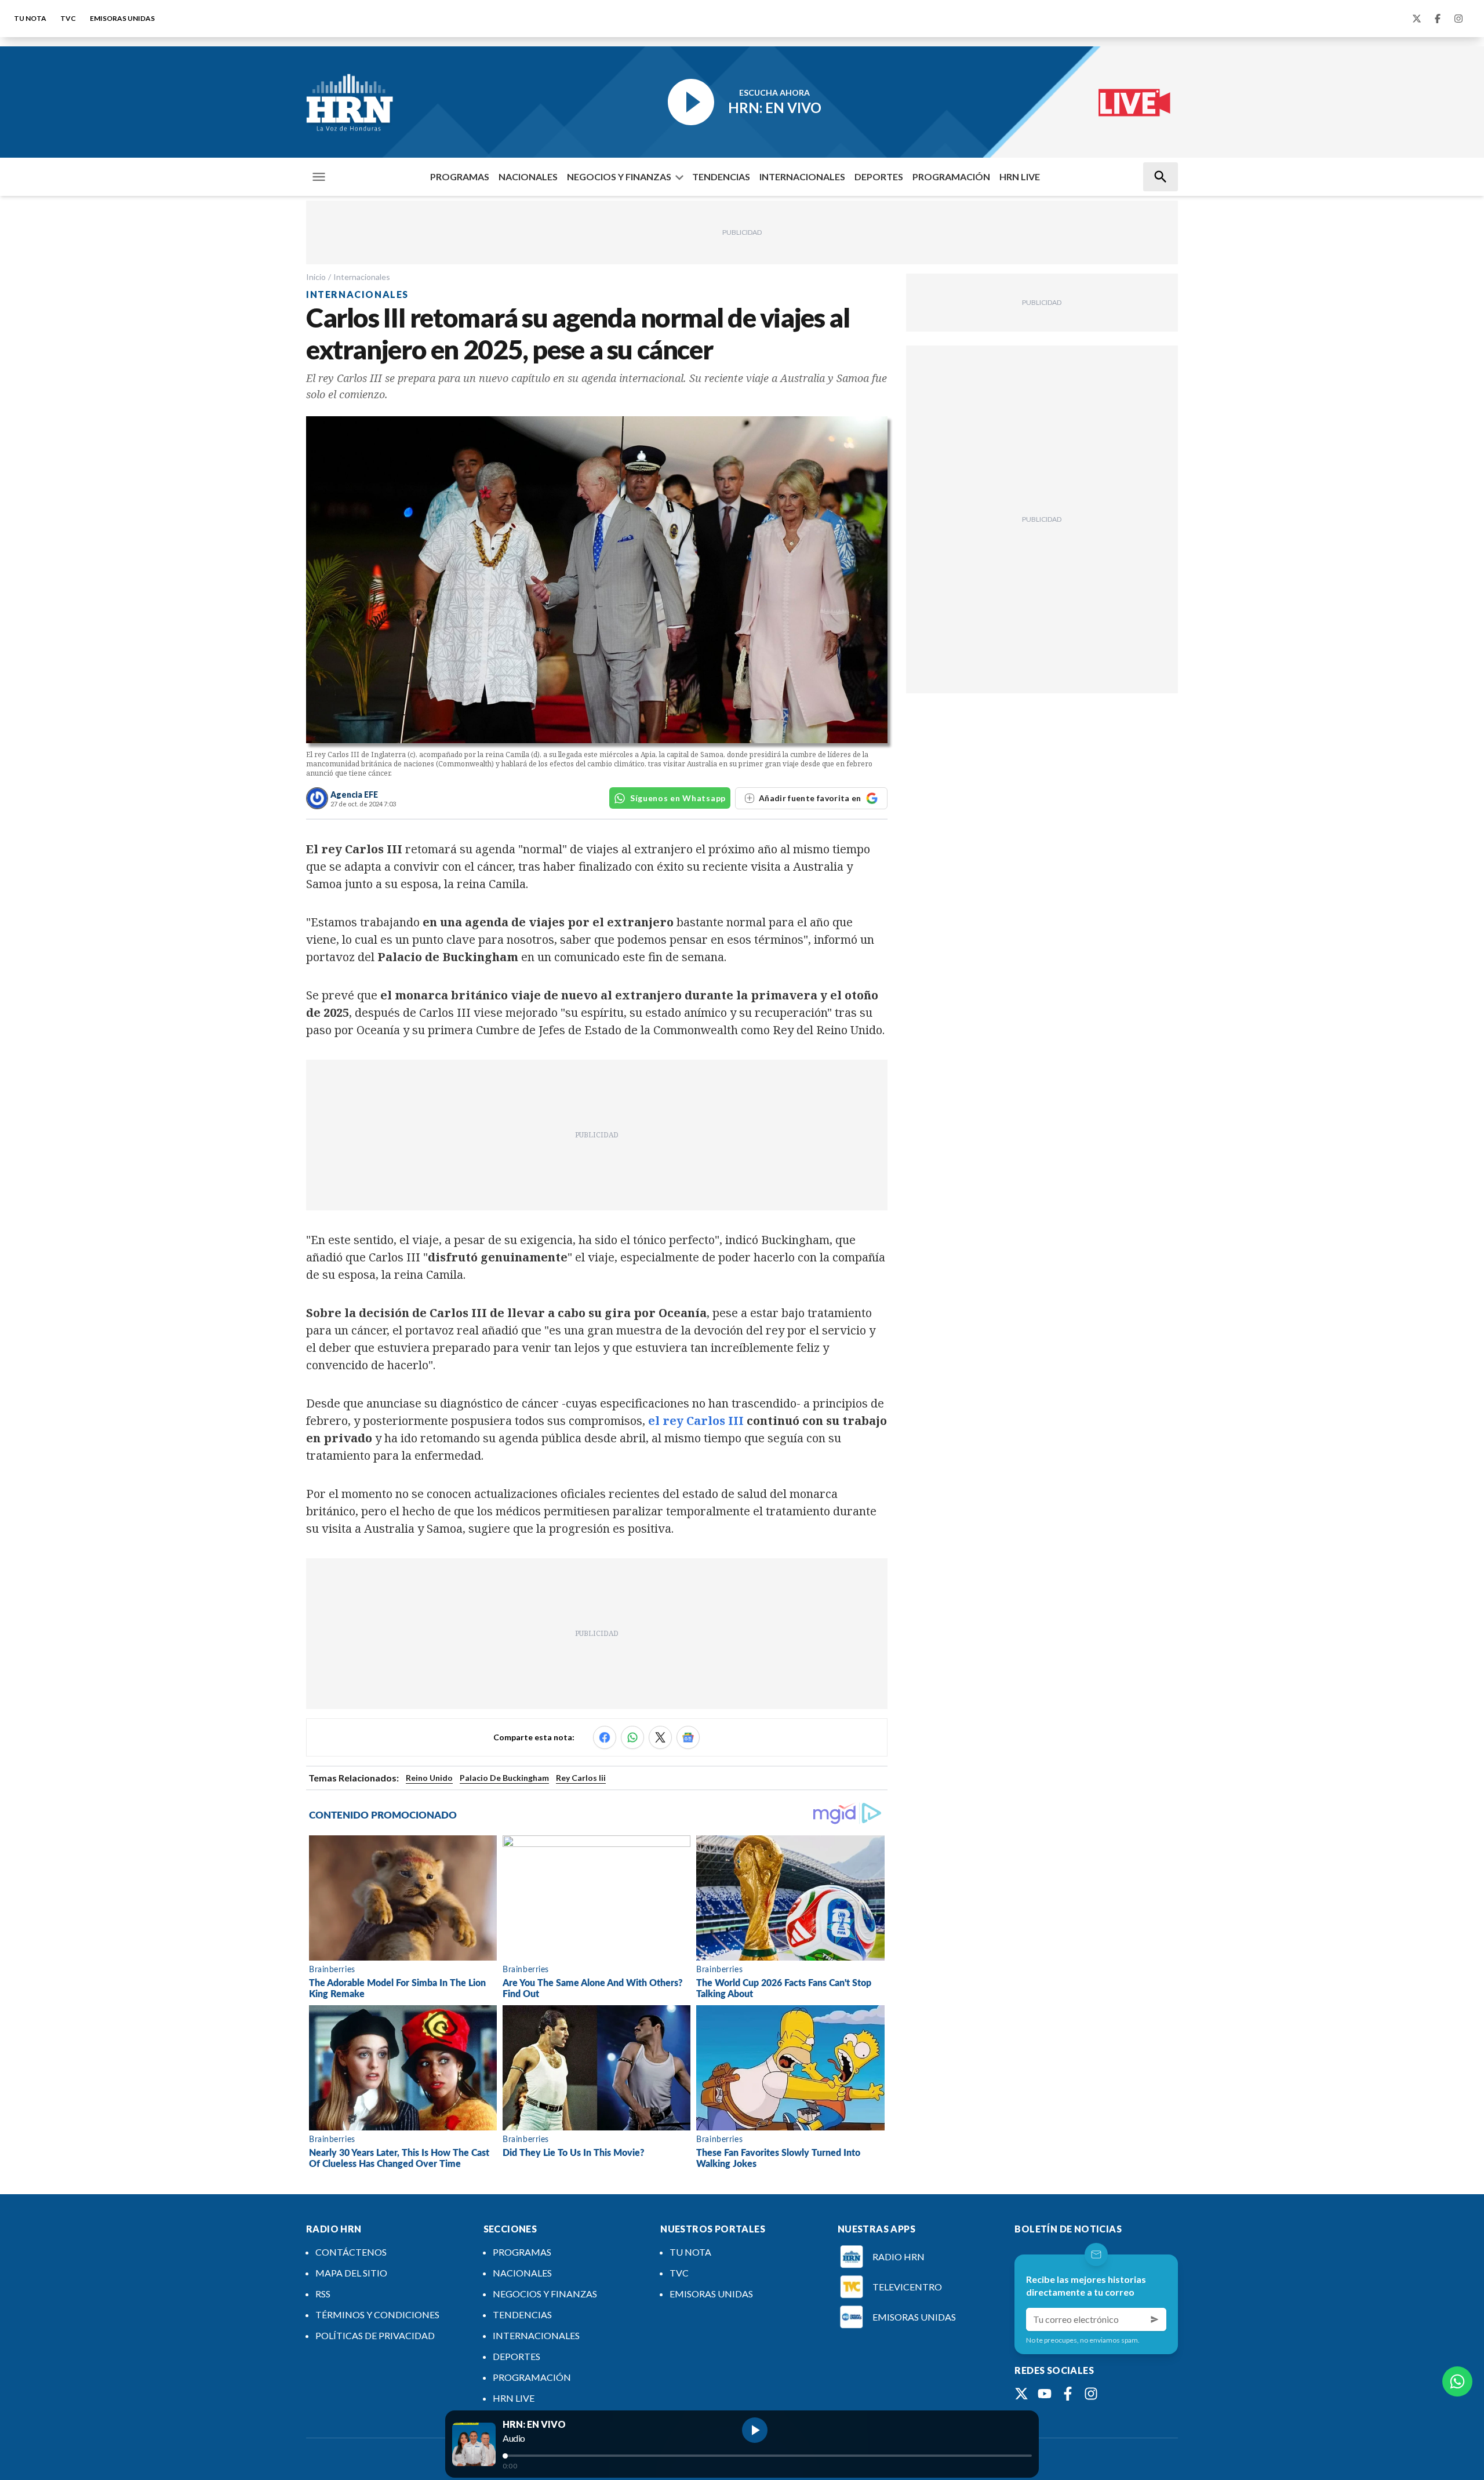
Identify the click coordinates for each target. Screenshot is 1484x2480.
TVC (68, 18)
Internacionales (362, 277)
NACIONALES (528, 177)
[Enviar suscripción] (1155, 2319)
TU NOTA (30, 18)
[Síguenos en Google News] (688, 1737)
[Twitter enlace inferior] (1021, 2394)
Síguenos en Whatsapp (678, 798)
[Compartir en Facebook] (605, 1737)
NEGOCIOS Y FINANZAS (619, 177)
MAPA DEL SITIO (351, 2273)
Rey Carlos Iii (581, 1778)
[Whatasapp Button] (1457, 2381)
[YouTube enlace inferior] (1045, 2394)
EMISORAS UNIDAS (122, 18)
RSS (323, 2294)
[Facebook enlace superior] (1438, 19)
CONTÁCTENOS (351, 2252)
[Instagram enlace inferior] (1091, 2394)
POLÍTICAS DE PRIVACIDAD (375, 2335)
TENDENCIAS (721, 177)
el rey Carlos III (696, 1421)
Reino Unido (429, 1778)
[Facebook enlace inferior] (1068, 2394)
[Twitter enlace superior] (1417, 19)
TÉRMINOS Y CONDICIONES (377, 2314)
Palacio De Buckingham (504, 1778)
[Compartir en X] (660, 1737)
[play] (755, 2430)
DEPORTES (879, 177)
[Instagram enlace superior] (1458, 19)
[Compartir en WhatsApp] (632, 1737)
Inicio (316, 277)
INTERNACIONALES (802, 177)
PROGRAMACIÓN (951, 177)
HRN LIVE (1020, 177)
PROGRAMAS (460, 177)
